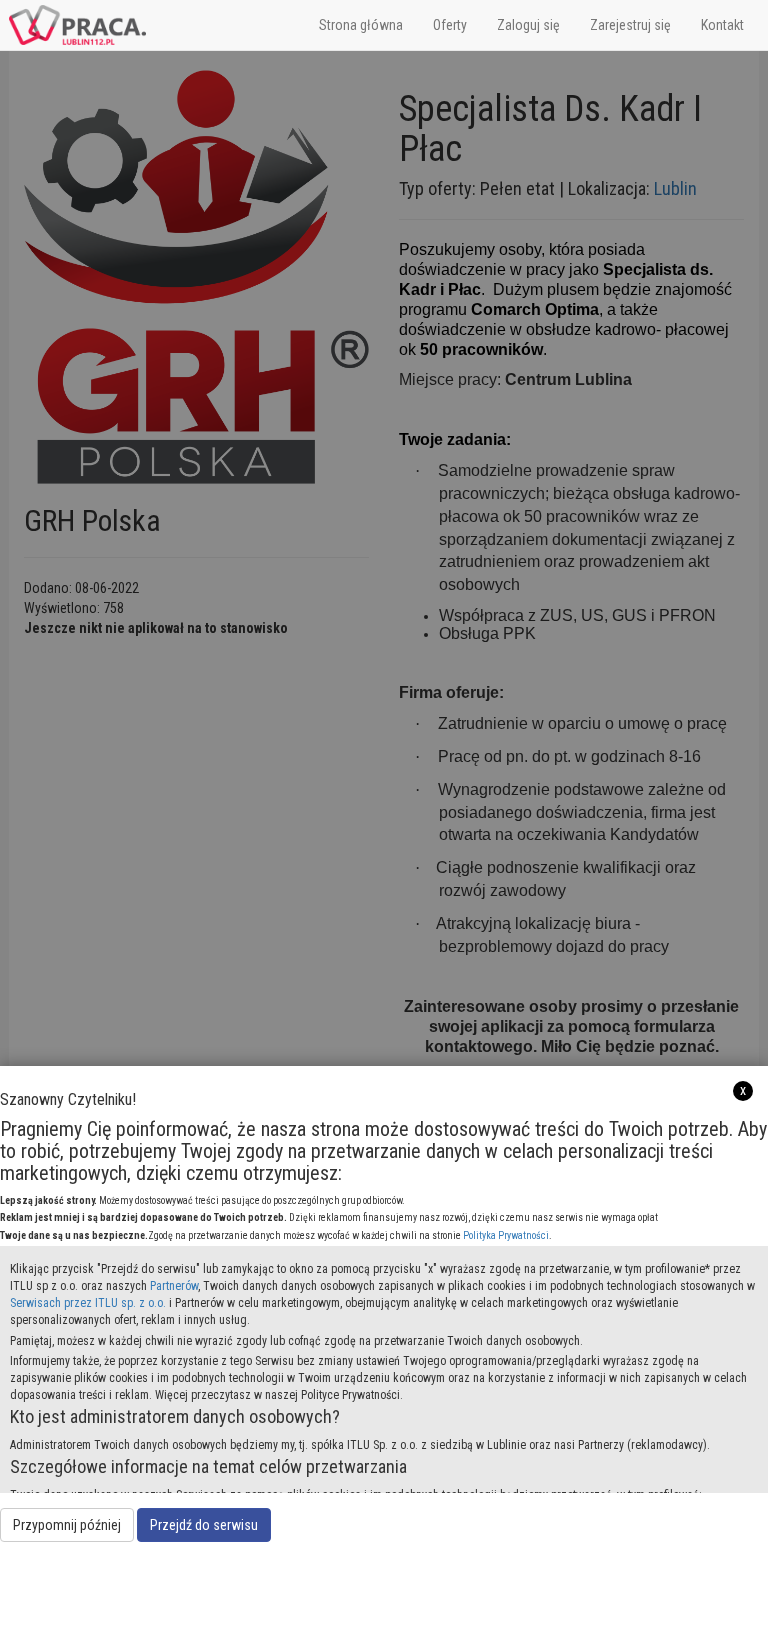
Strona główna (361, 25)
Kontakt (722, 25)
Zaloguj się (528, 25)
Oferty (450, 25)
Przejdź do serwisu (204, 1525)
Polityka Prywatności (506, 1235)
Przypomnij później (67, 1525)
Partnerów (174, 1286)
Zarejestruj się (630, 25)
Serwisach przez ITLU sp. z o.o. (88, 1303)
